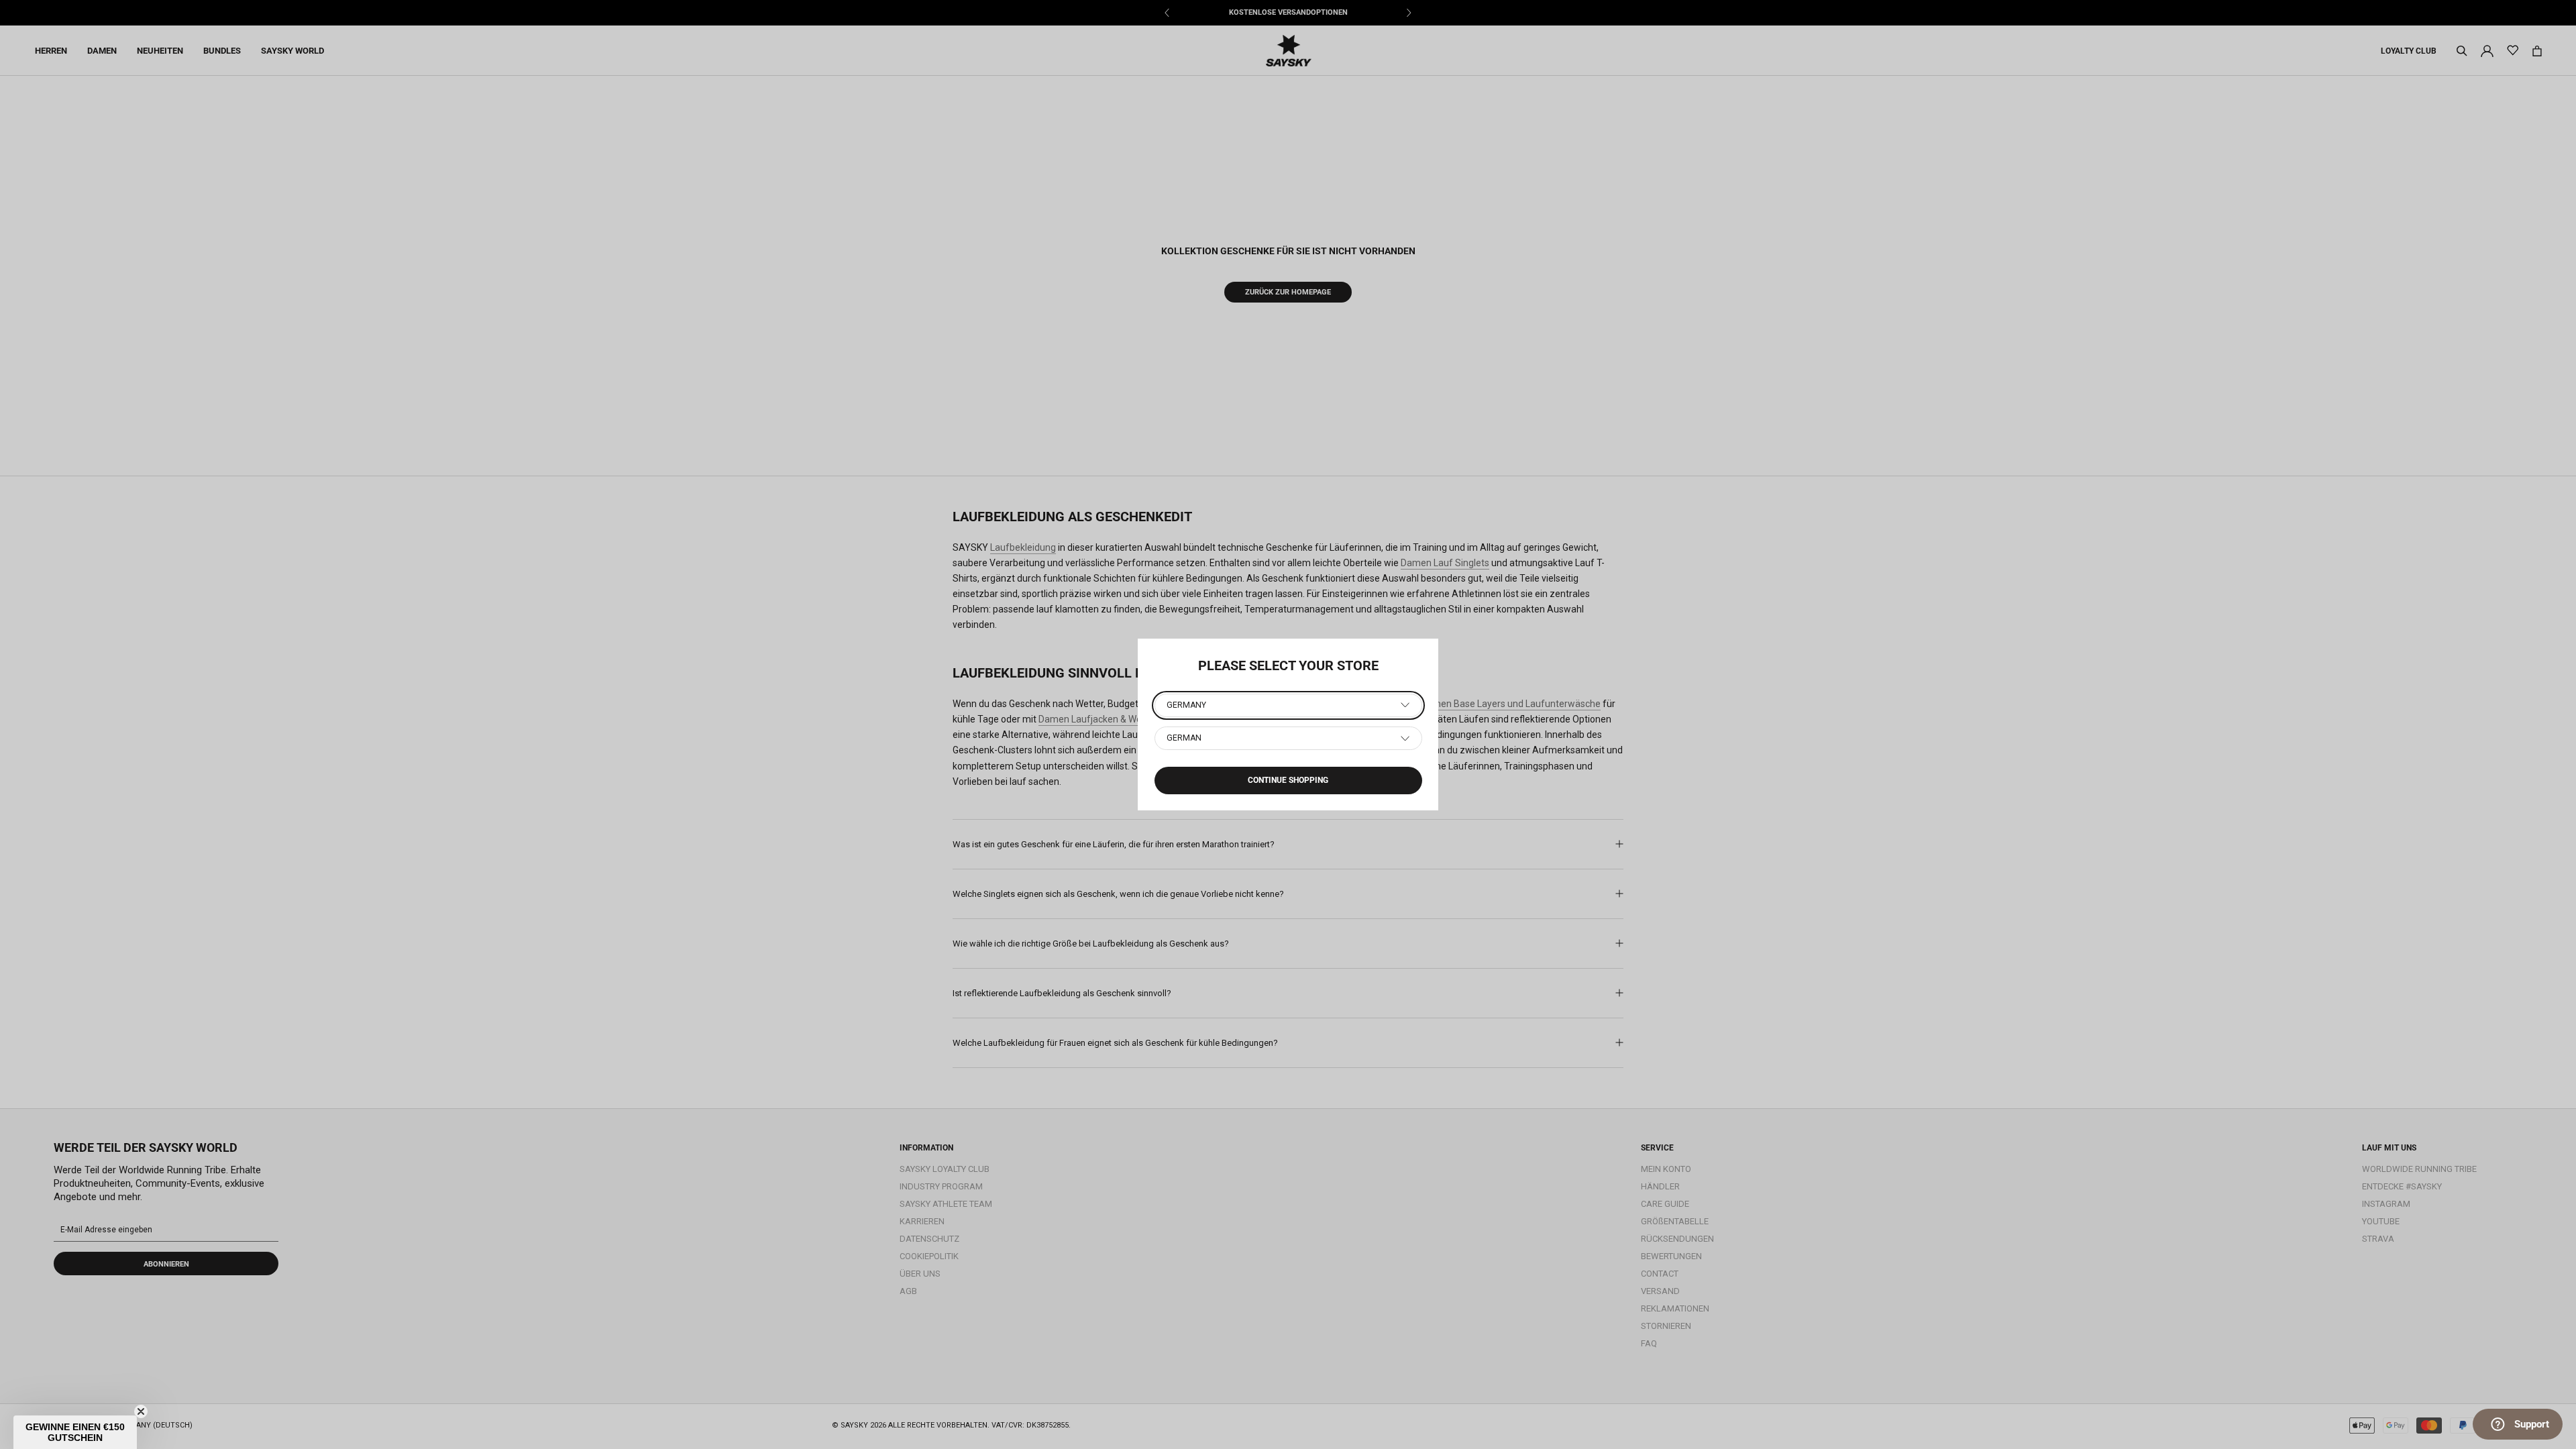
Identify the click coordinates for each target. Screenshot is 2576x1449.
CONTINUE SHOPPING (1288, 780)
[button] (75, 1432)
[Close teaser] (141, 1411)
